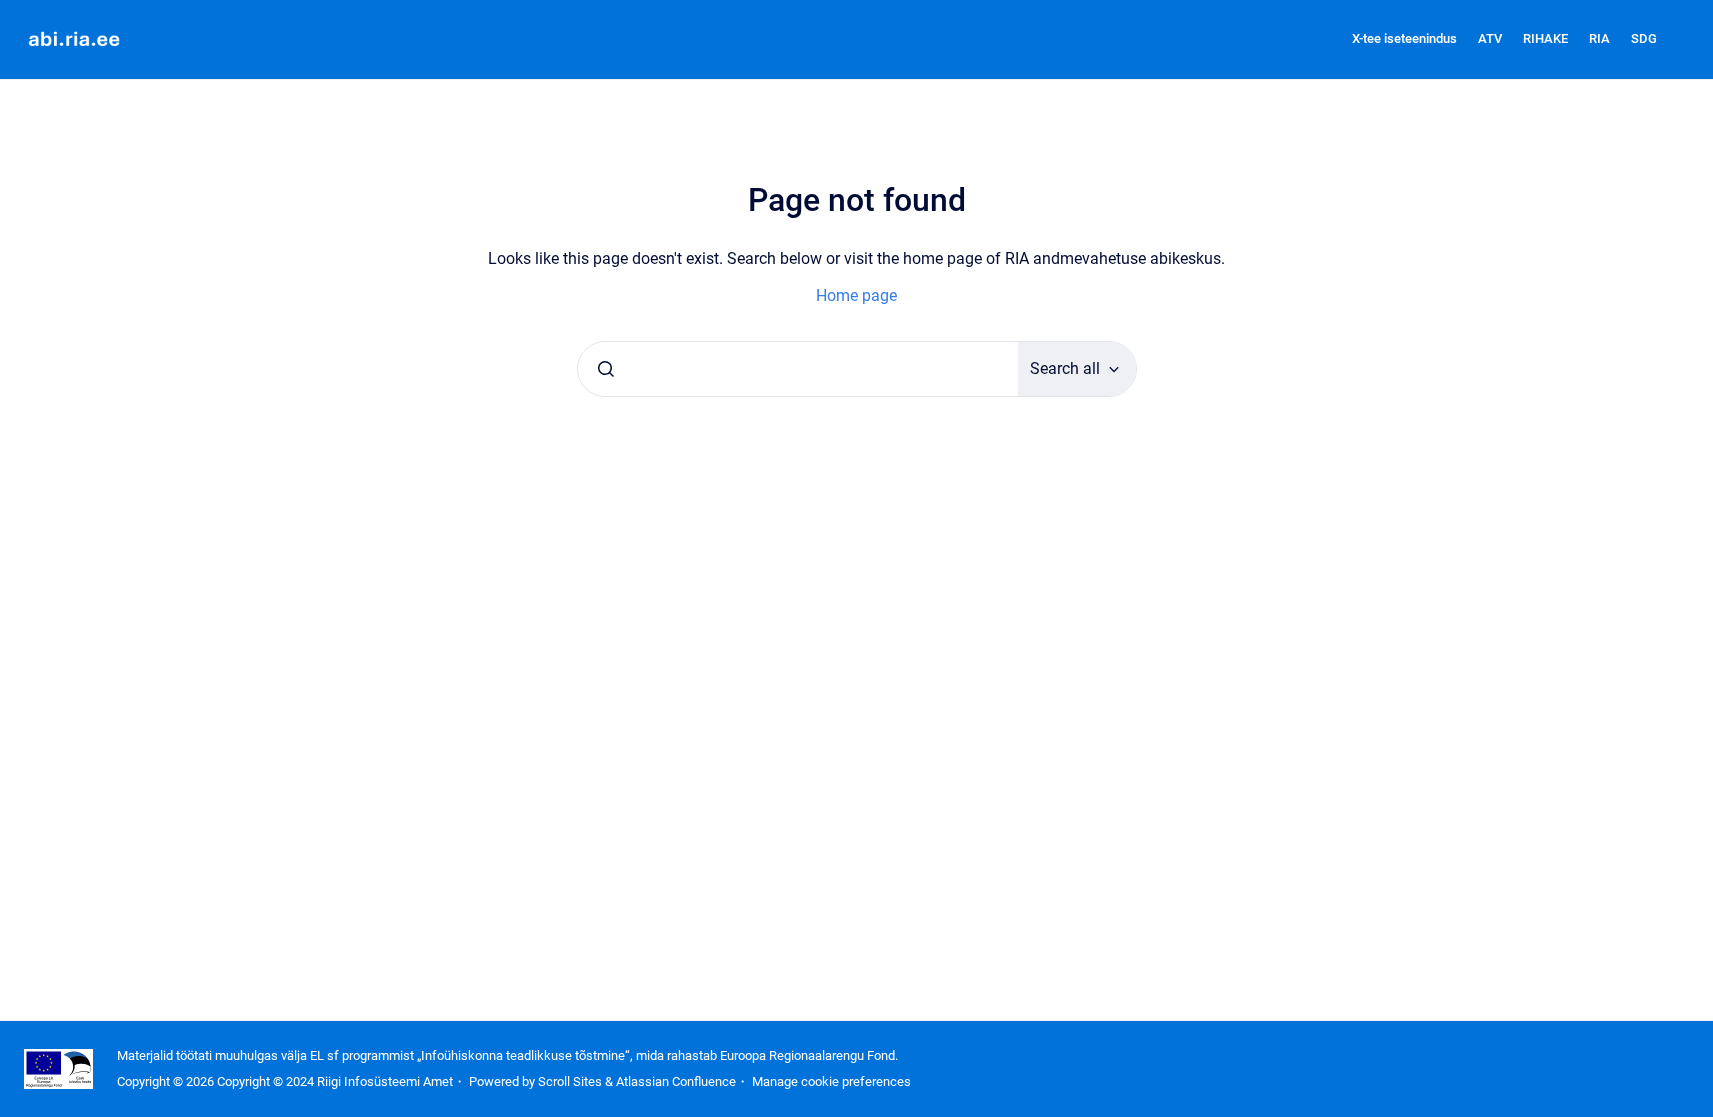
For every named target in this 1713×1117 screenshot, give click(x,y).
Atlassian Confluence (676, 1081)
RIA (1599, 38)
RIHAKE (1545, 38)
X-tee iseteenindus (1404, 38)
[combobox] (798, 369)
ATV (1490, 38)
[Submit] (606, 369)
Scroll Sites (570, 1081)
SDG (1644, 38)
